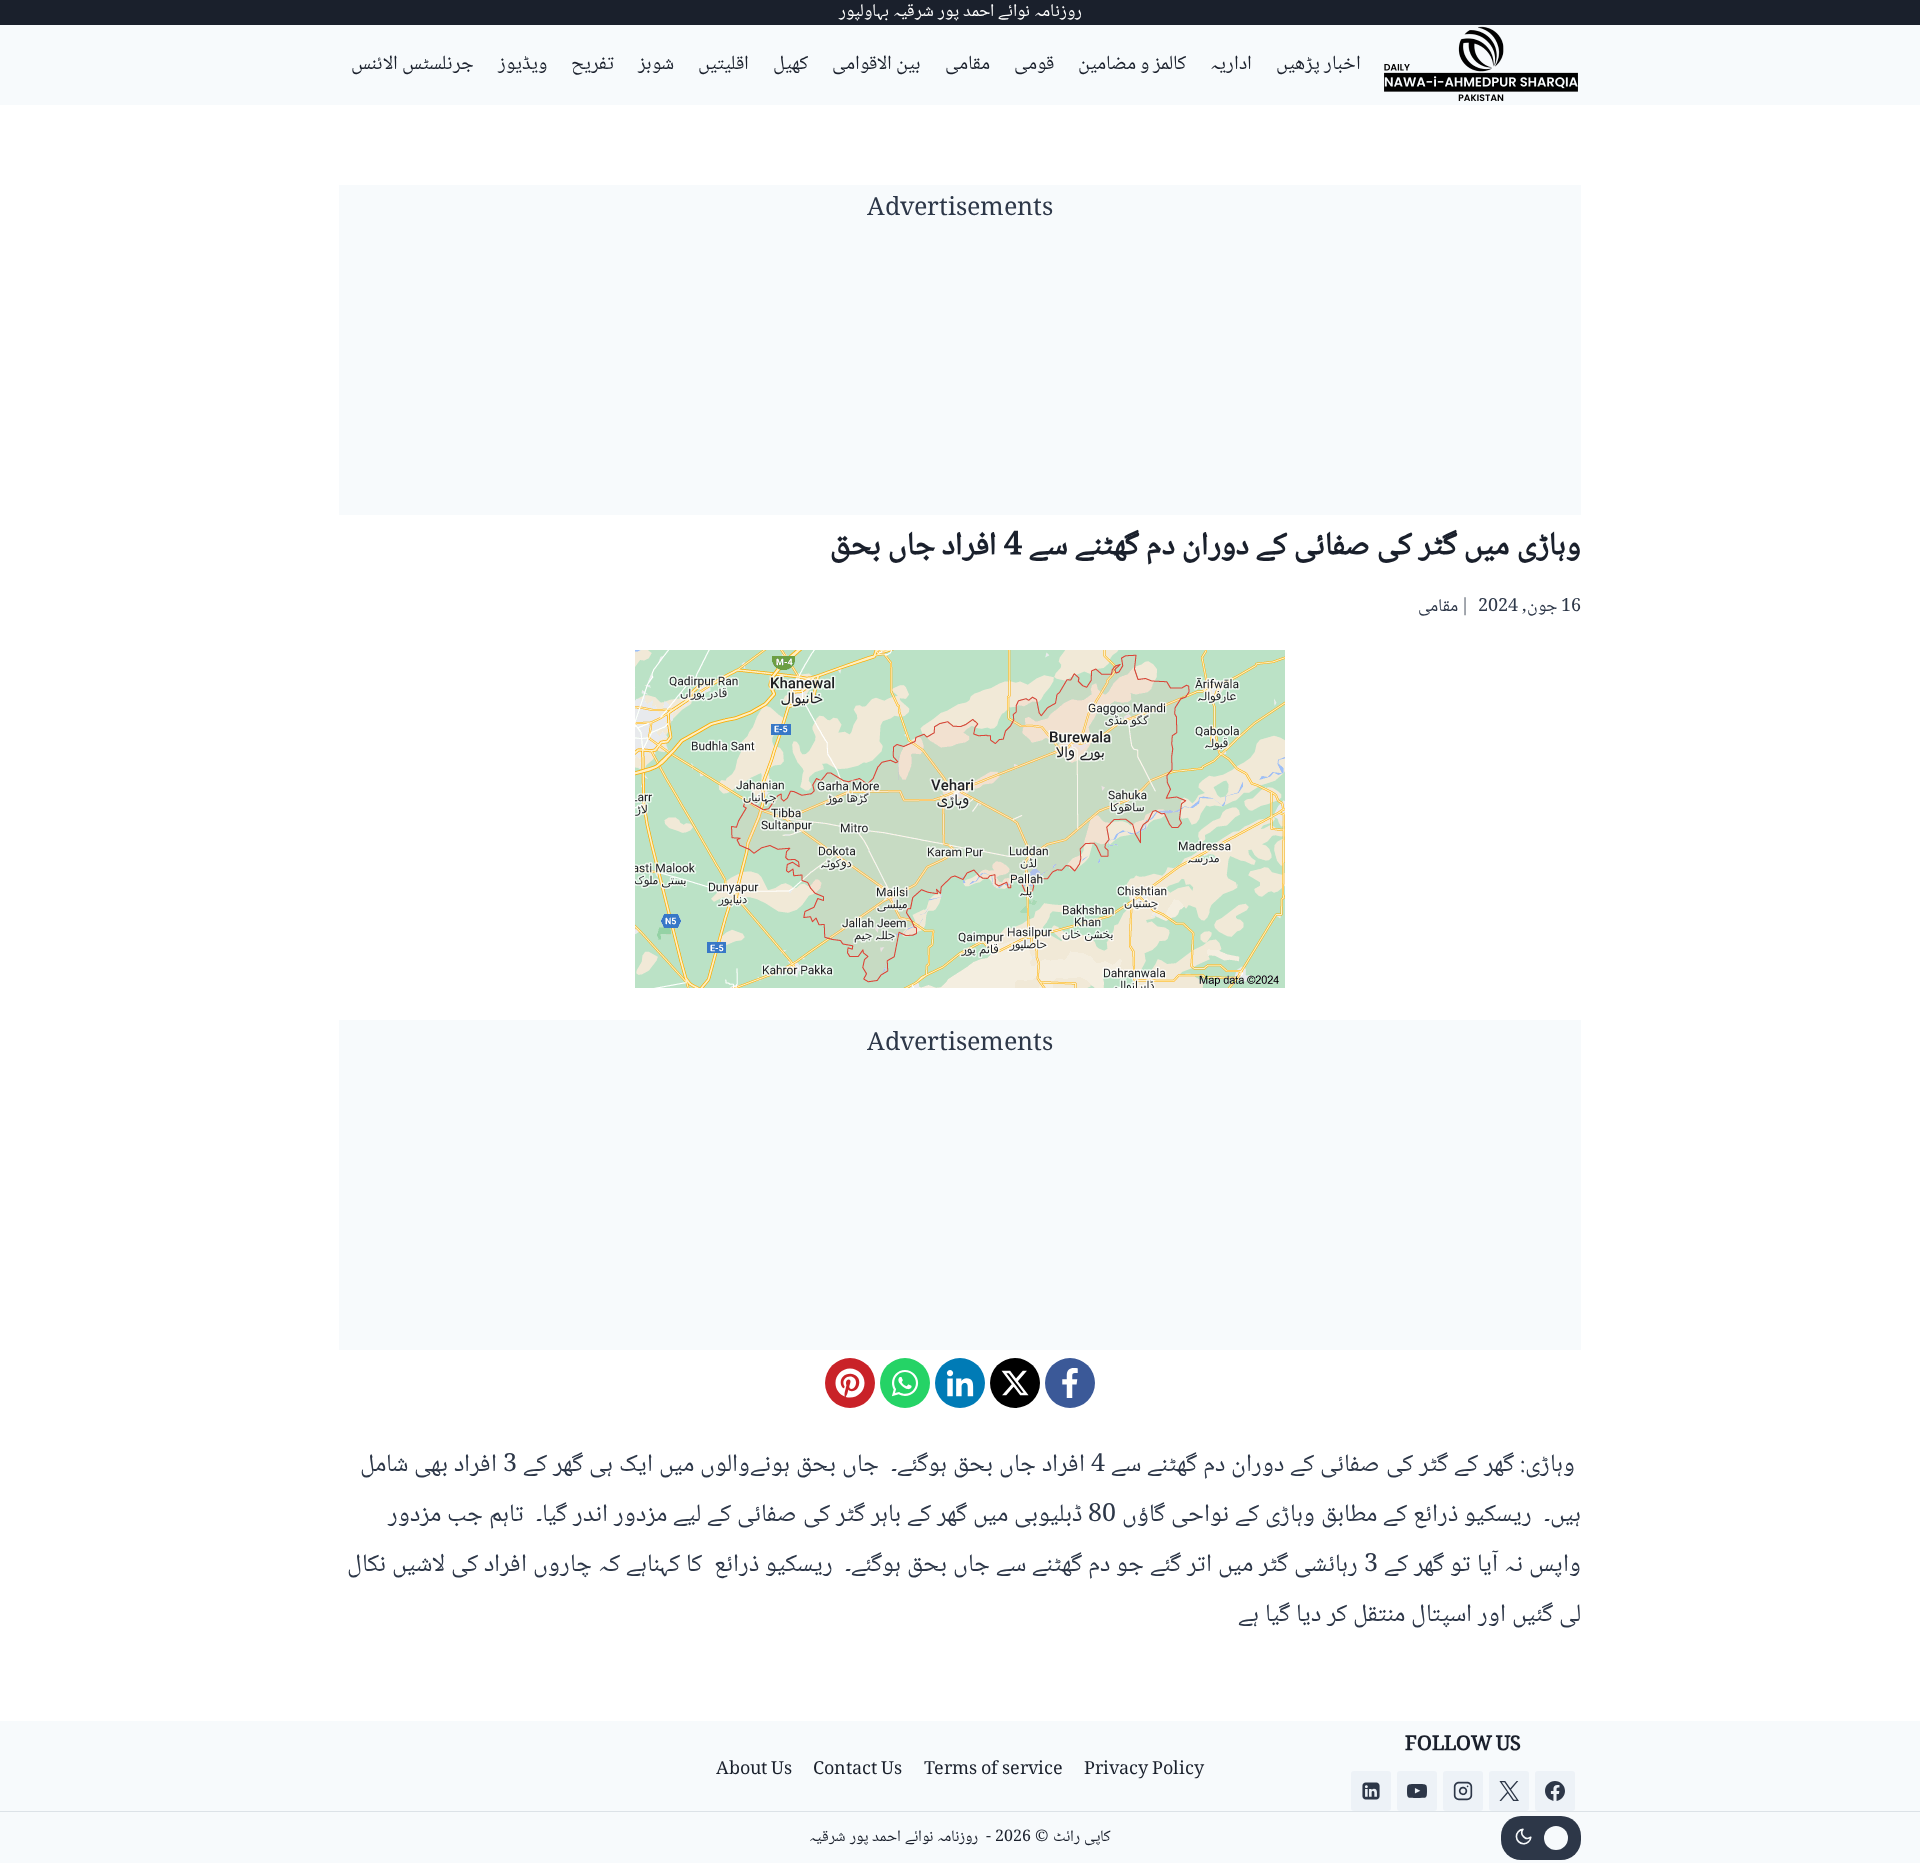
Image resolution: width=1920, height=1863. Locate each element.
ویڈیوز (522, 65)
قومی (1034, 65)
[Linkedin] (1371, 1791)
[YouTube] (1417, 1791)
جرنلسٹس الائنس (412, 65)
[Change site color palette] (1541, 1838)
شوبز (656, 65)
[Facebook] (1070, 1383)
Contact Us (857, 1770)
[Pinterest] (850, 1383)
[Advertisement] (960, 375)
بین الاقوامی (876, 65)
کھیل (790, 65)
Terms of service (993, 1770)
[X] (1015, 1383)
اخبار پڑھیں (1318, 65)
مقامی (967, 65)
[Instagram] (1463, 1791)
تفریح (592, 65)
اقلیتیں (723, 65)
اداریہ (1231, 65)
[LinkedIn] (960, 1383)
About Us (754, 1770)
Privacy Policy (1144, 1770)
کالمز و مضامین (1132, 65)
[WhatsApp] (905, 1383)
